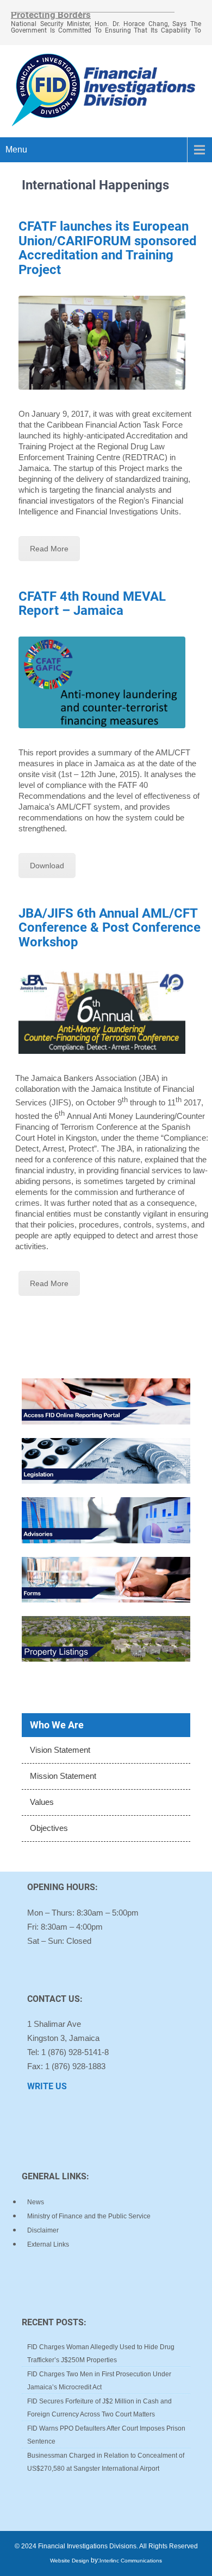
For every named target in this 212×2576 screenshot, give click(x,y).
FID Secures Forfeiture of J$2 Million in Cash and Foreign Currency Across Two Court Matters (99, 2408)
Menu (16, 150)
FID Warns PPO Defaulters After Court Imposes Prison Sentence (106, 2435)
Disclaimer (43, 2230)
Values (42, 1802)
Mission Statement (63, 1776)
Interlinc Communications (131, 2561)
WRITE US (47, 2086)
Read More (49, 549)
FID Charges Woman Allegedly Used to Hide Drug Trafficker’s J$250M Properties (101, 2354)
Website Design (70, 2561)
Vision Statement (60, 1750)
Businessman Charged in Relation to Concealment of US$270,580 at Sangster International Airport (106, 2462)
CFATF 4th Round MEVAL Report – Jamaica (92, 603)
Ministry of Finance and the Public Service (89, 2216)
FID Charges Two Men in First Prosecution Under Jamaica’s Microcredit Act (99, 2381)
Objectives (49, 1828)
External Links (48, 2244)
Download (47, 866)
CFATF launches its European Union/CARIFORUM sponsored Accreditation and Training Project (108, 248)
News (36, 2202)
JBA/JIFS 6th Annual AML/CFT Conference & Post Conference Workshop (110, 928)
